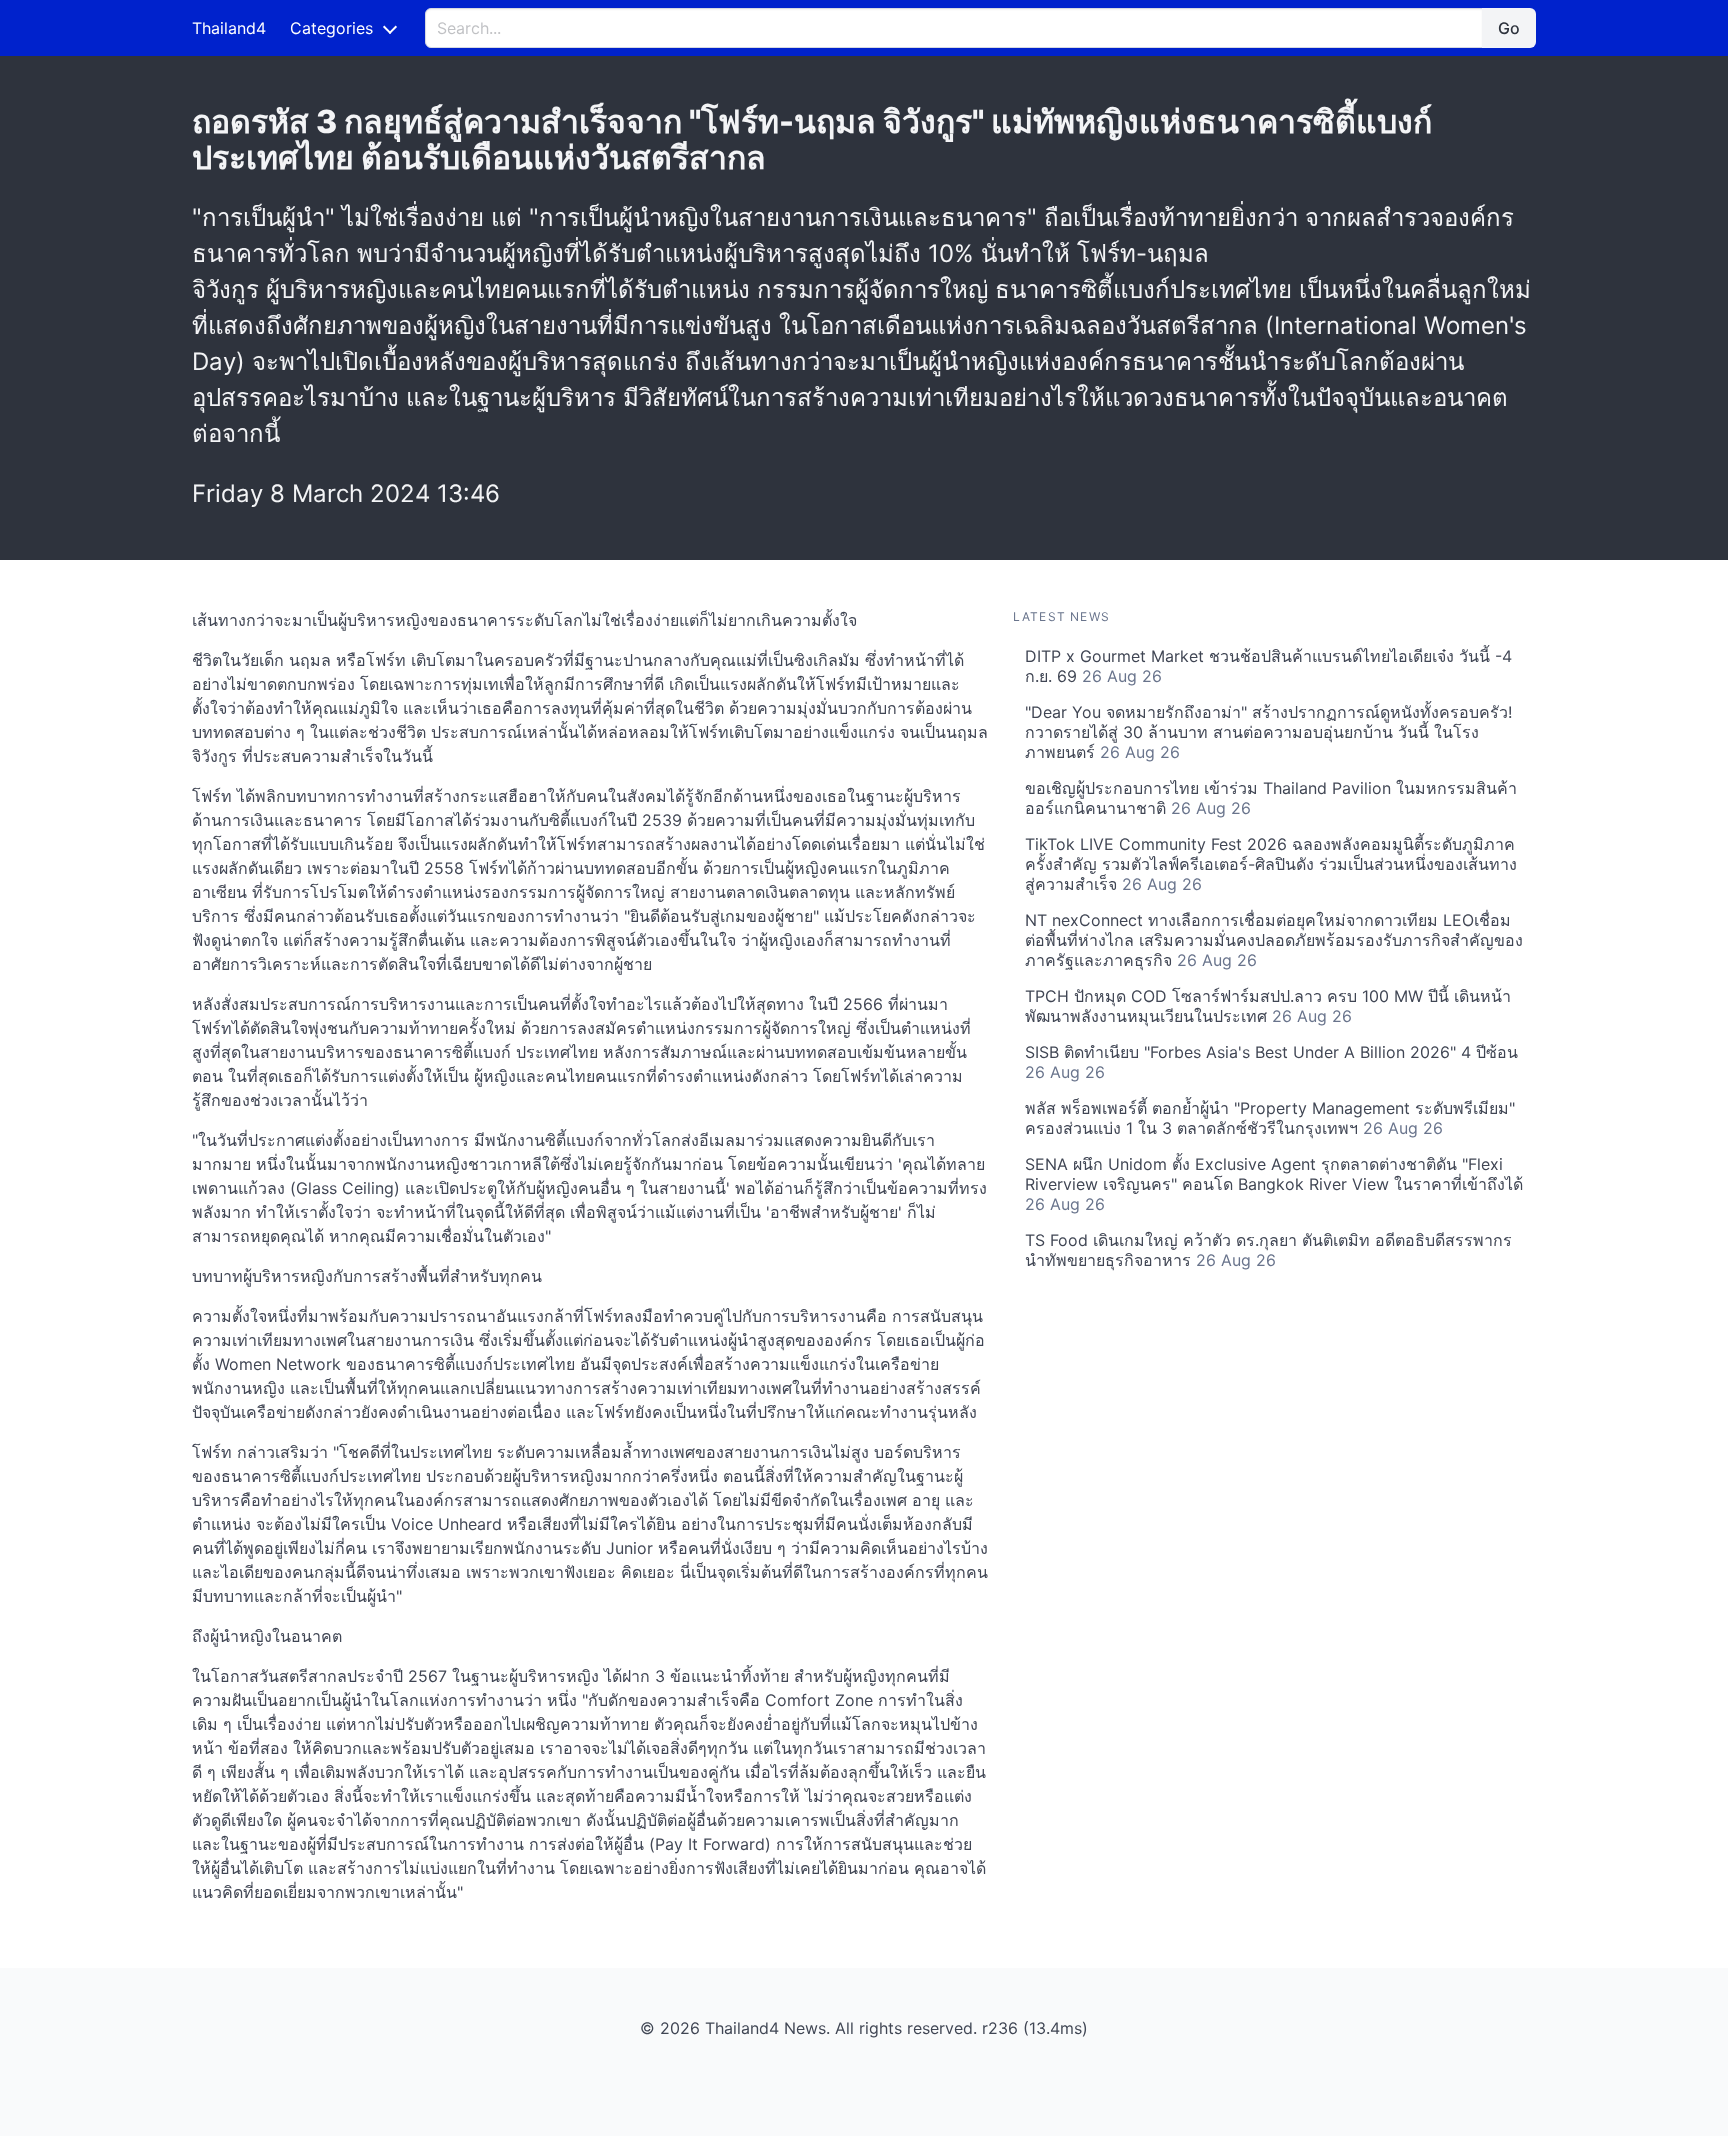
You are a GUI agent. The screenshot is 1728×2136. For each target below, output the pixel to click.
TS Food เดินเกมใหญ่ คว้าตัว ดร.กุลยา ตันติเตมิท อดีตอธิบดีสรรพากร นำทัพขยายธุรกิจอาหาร (1268, 1250)
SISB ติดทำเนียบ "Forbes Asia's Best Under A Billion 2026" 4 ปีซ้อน (1271, 1062)
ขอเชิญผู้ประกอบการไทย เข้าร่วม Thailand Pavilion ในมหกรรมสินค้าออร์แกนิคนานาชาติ (1271, 798)
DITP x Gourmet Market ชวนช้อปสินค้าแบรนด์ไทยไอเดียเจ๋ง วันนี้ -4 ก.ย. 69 (1268, 666)
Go (1509, 28)
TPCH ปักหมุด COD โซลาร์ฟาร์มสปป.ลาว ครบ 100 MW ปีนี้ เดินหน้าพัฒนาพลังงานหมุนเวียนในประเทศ (1268, 1006)
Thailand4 (229, 28)
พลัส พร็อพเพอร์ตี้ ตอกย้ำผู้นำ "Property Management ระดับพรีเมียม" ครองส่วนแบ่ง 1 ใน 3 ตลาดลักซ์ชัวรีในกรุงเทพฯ (1270, 1118)
